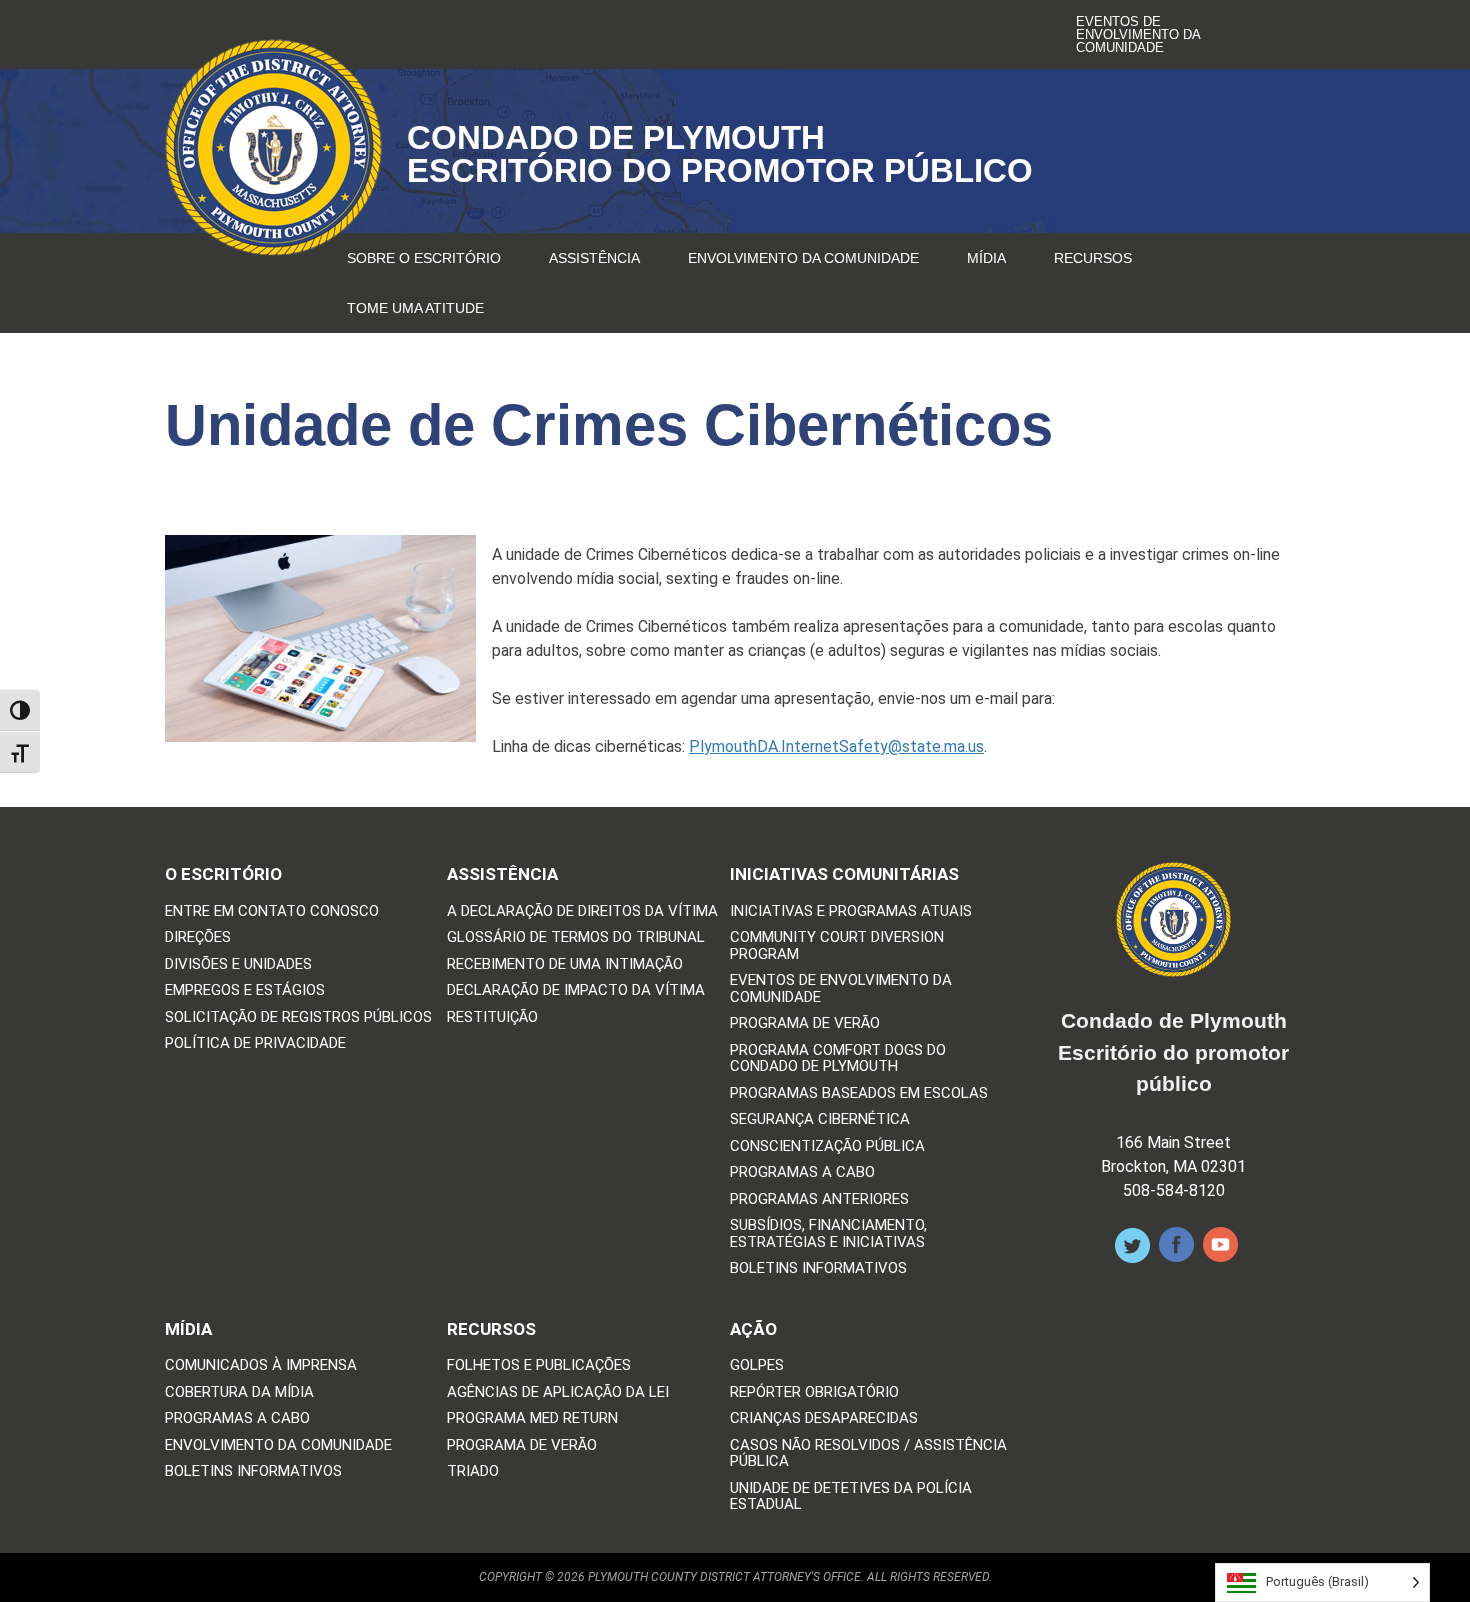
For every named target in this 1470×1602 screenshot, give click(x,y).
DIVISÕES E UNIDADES (238, 964)
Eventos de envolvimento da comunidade (1138, 34)
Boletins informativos (818, 1268)
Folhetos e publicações (539, 1365)
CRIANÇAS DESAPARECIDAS (824, 1418)
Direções (198, 937)
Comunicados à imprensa (261, 1365)
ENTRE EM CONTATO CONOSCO (272, 911)
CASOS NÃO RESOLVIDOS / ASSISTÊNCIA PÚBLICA (868, 1453)
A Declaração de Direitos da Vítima (582, 911)
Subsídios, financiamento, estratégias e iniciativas (828, 1233)
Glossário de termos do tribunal (576, 937)
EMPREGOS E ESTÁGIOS (245, 990)
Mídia (986, 258)
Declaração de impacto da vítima (576, 990)
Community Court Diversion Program (837, 945)
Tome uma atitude (415, 308)
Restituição (492, 1017)
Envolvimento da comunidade (803, 258)
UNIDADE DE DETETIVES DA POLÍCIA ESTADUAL (851, 1496)
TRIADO (473, 1471)
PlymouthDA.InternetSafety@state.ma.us (836, 746)
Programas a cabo (802, 1172)
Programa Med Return (532, 1418)
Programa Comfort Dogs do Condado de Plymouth (838, 1058)
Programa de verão (805, 1023)
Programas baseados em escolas (859, 1093)
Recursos (1093, 258)
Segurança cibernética (820, 1119)
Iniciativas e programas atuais (851, 911)
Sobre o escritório (424, 258)
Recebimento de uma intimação (565, 964)
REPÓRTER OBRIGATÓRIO (814, 1392)
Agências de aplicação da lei (558, 1392)
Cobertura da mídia (239, 1392)
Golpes (757, 1365)
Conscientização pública (827, 1146)
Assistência (594, 258)
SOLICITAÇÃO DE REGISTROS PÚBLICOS (298, 1017)
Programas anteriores (819, 1199)
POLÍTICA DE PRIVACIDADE (255, 1043)
